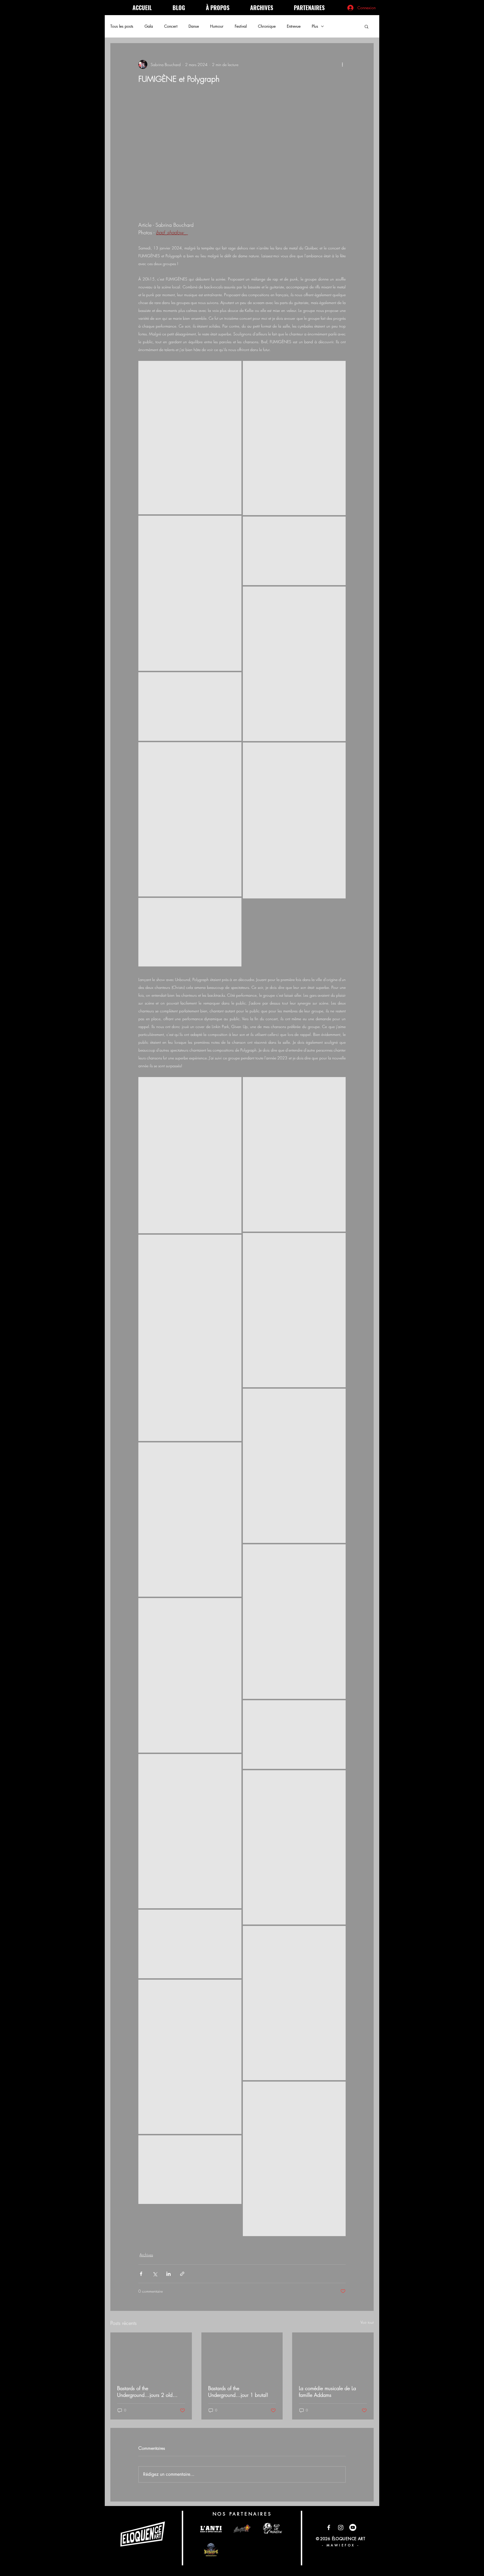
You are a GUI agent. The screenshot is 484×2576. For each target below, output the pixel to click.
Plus (315, 26)
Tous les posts (122, 26)
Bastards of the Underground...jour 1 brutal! (238, 2392)
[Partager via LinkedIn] (168, 2274)
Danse (194, 26)
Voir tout (367, 2322)
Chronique (267, 26)
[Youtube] (353, 2527)
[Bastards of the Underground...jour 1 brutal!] (242, 2355)
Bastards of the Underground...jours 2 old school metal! (145, 2392)
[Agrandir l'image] (190, 438)
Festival (241, 26)
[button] (367, 26)
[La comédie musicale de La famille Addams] (333, 2355)
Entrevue (294, 26)
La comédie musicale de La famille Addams (327, 2392)
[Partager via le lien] (182, 2274)
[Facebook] (329, 2527)
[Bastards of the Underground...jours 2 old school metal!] (151, 2355)
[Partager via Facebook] (141, 2274)
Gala (149, 26)
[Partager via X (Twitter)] (155, 2274)
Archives (146, 2255)
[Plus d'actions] (342, 64)
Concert (171, 26)
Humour (217, 26)
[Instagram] (341, 2527)
